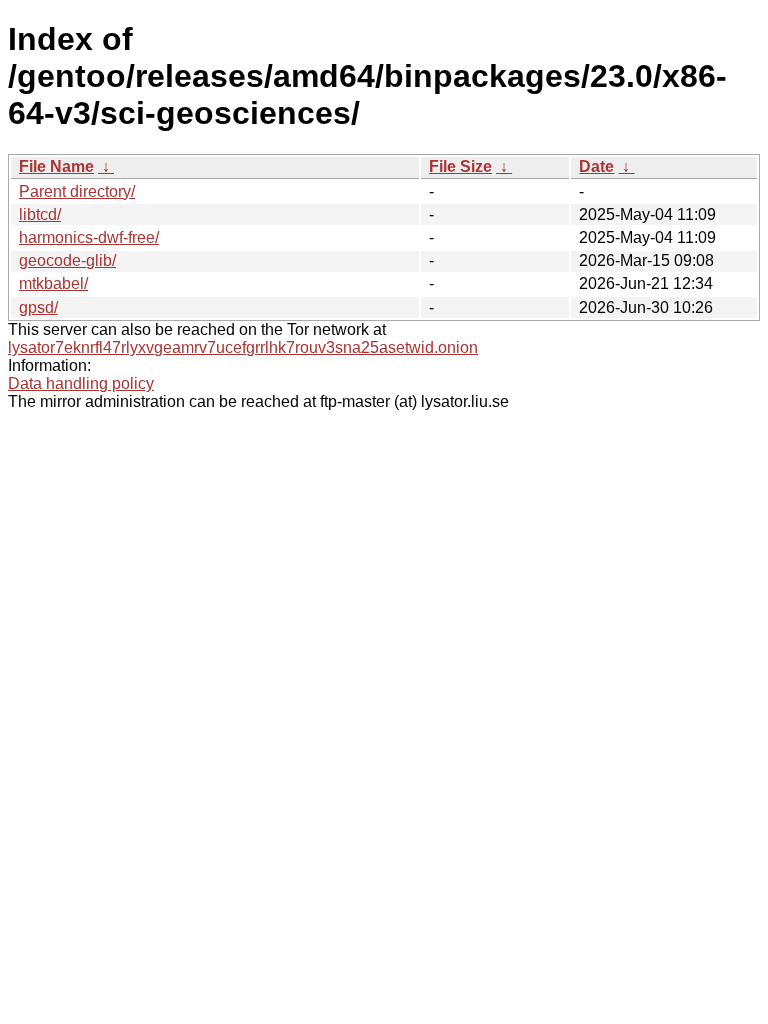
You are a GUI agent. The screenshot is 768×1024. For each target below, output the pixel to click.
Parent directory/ (77, 191)
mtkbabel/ (53, 283)
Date (596, 166)
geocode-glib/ (67, 260)
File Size (460, 166)
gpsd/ (38, 307)
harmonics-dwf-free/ (89, 237)
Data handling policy (81, 383)
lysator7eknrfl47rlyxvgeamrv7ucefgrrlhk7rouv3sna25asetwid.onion (243, 347)
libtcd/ (40, 214)
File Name (56, 166)
